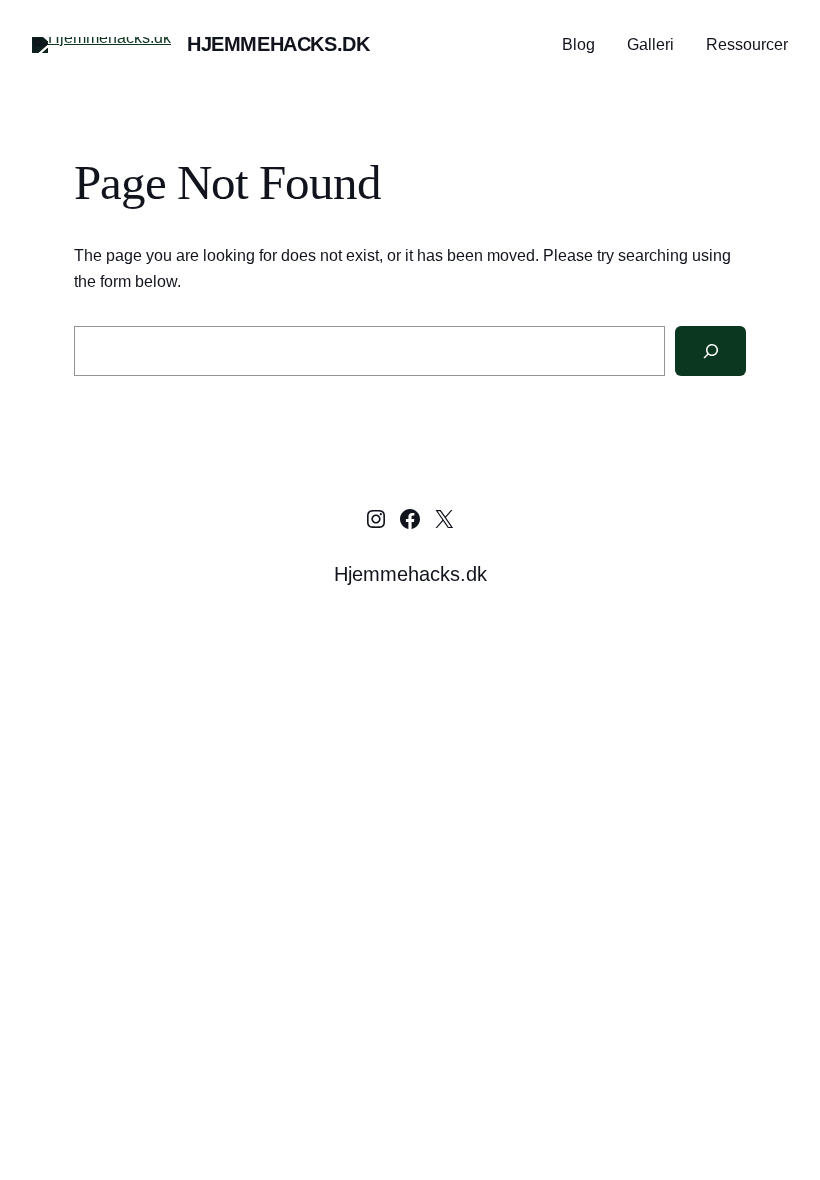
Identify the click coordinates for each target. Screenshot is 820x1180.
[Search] (710, 350)
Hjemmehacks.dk (278, 44)
